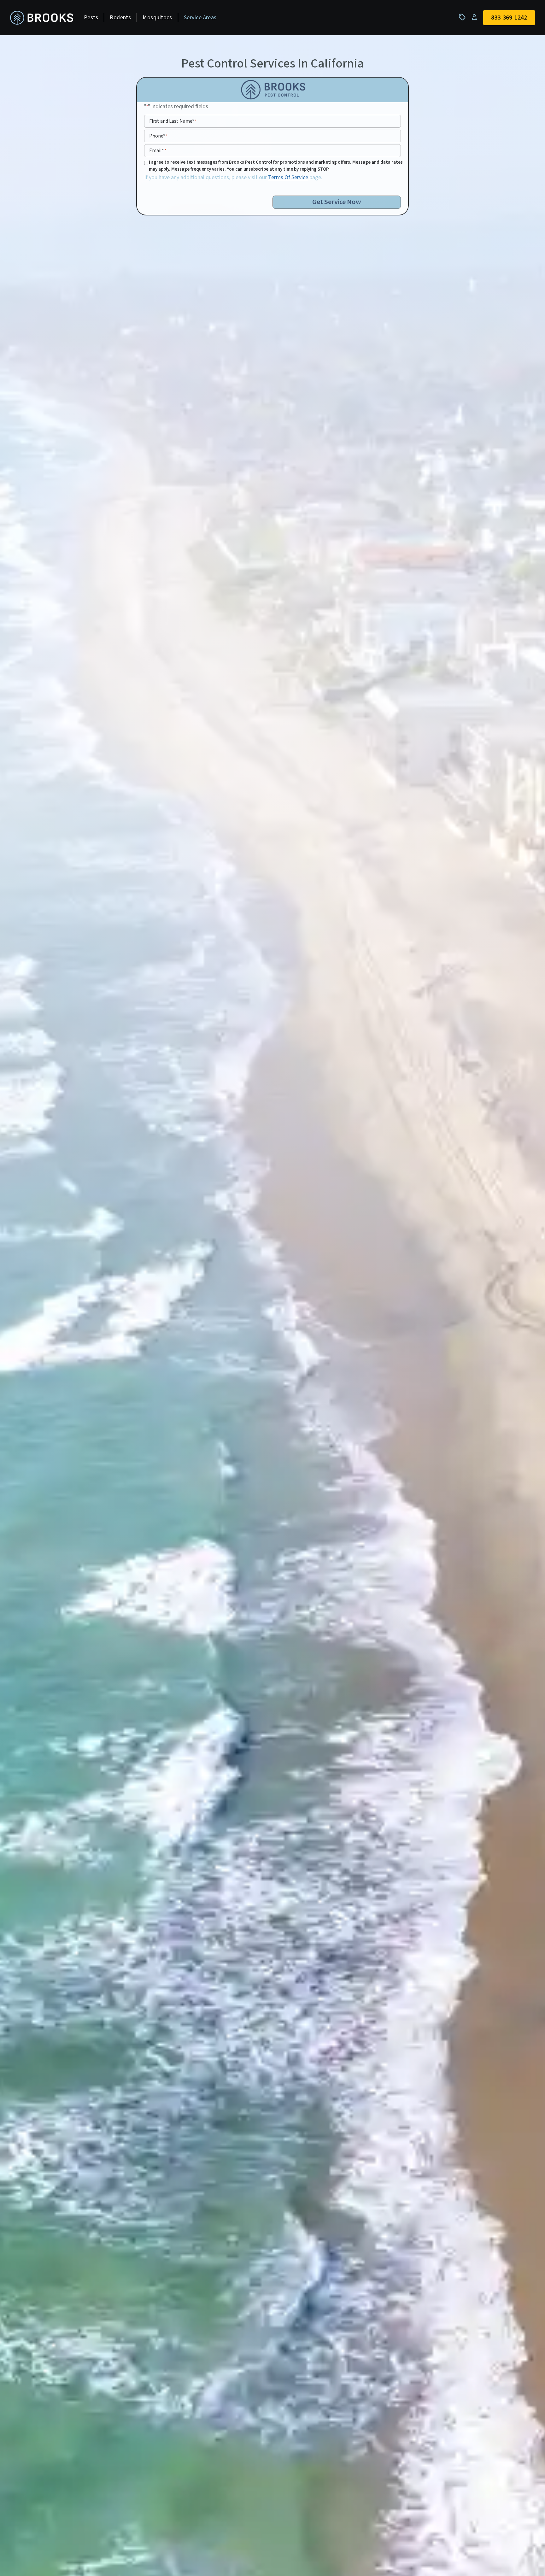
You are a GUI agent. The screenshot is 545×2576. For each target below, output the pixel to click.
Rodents (120, 18)
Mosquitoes (157, 18)
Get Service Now (337, 202)
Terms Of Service (288, 177)
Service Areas (200, 18)
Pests (91, 18)
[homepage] (42, 18)
